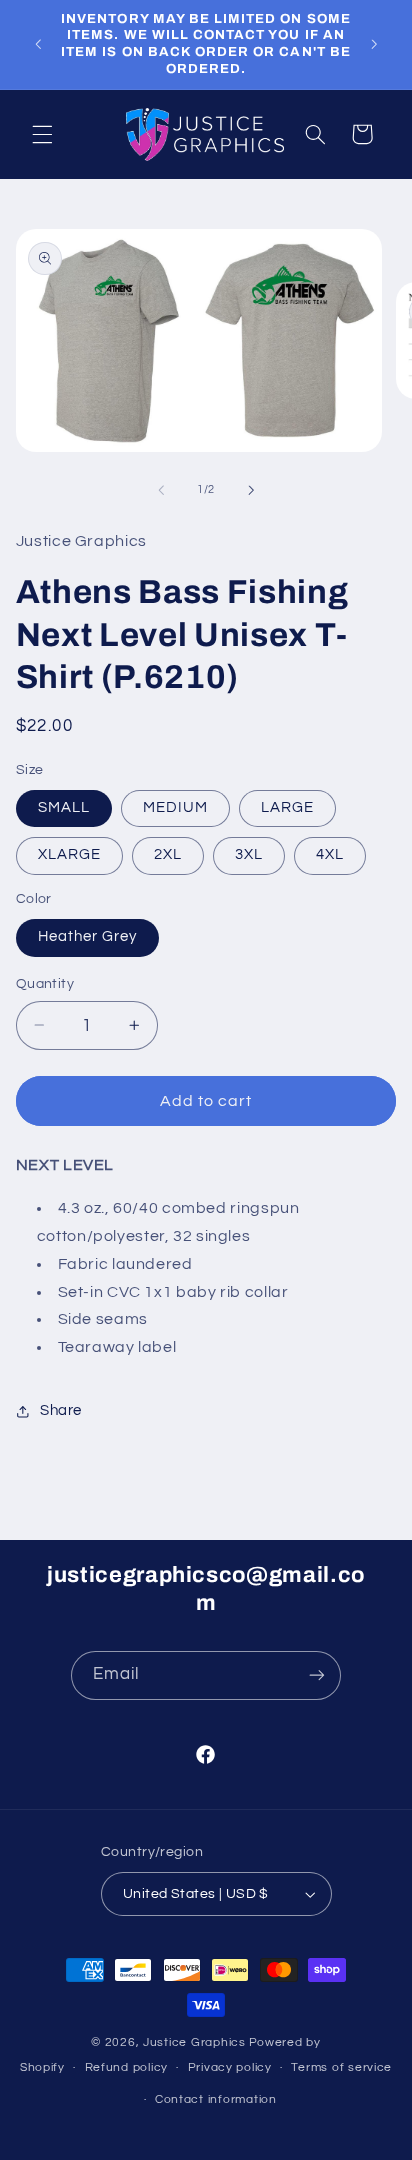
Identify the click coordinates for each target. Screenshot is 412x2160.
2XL (168, 854)
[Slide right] (251, 490)
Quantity (45, 984)
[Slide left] (161, 490)
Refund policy (127, 2067)
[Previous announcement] (38, 44)
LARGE (287, 807)
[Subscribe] (317, 1675)
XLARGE (69, 854)
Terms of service (341, 2067)
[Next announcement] (374, 44)
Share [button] (61, 1410)
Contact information (216, 2099)
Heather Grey (88, 936)
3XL (249, 854)
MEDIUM (175, 807)
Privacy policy (230, 2067)
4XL (330, 854)
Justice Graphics (194, 2042)
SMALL (64, 807)
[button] (42, 134)
